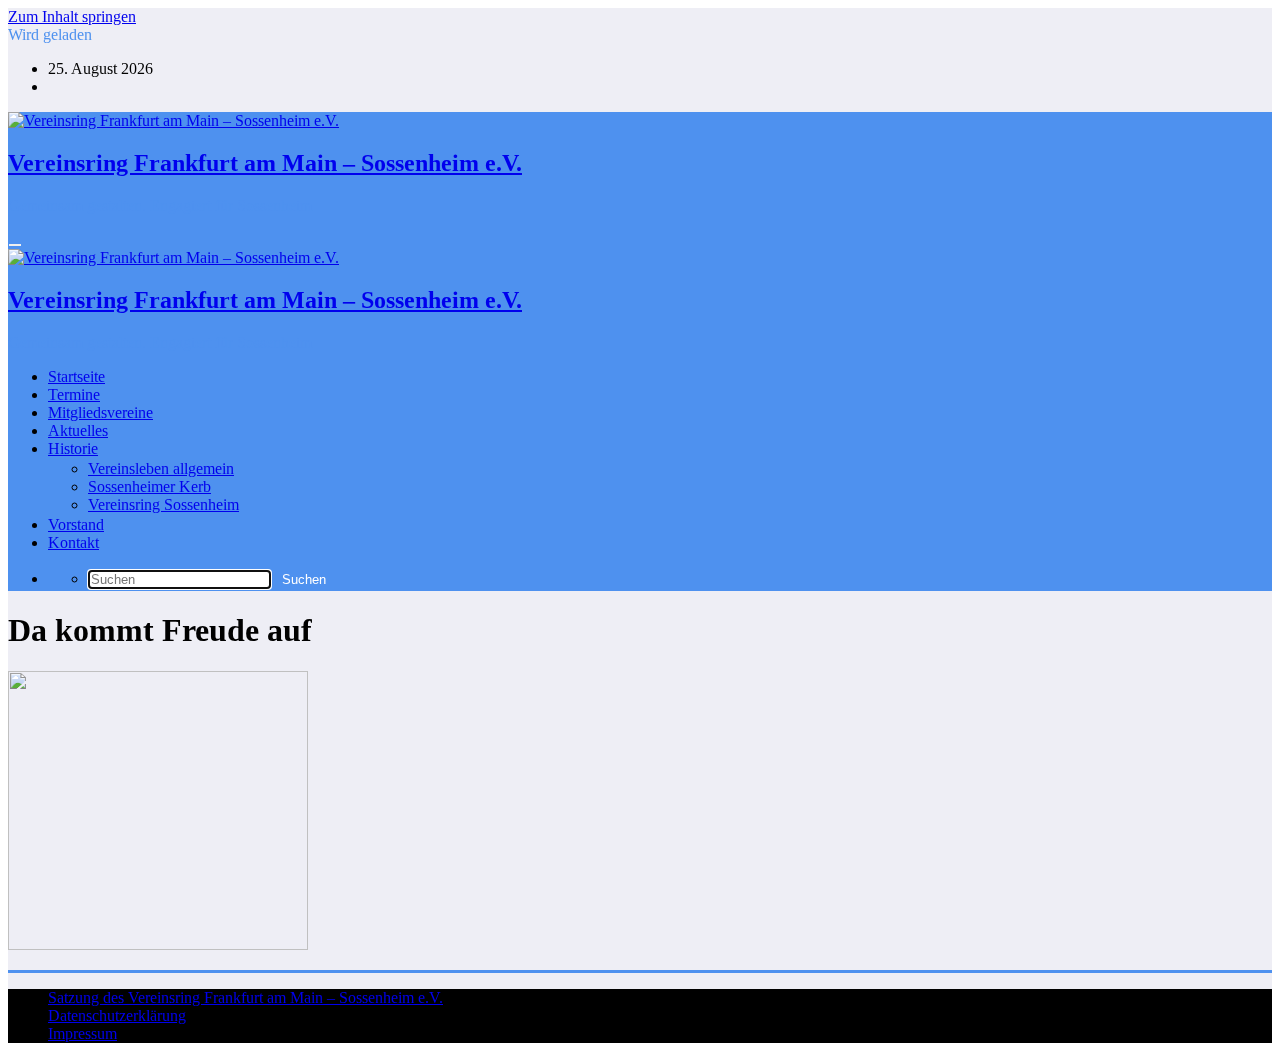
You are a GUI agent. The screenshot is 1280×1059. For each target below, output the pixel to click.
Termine (74, 394)
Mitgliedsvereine (100, 412)
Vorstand (76, 524)
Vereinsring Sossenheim (163, 504)
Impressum (82, 1033)
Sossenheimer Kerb (149, 486)
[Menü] (15, 245)
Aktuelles (78, 430)
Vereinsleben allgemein (161, 468)
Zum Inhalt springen (72, 16)
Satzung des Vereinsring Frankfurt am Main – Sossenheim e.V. (245, 997)
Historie (73, 448)
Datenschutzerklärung (117, 1015)
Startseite (76, 376)
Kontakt (73, 542)
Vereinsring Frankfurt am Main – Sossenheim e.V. (265, 163)
